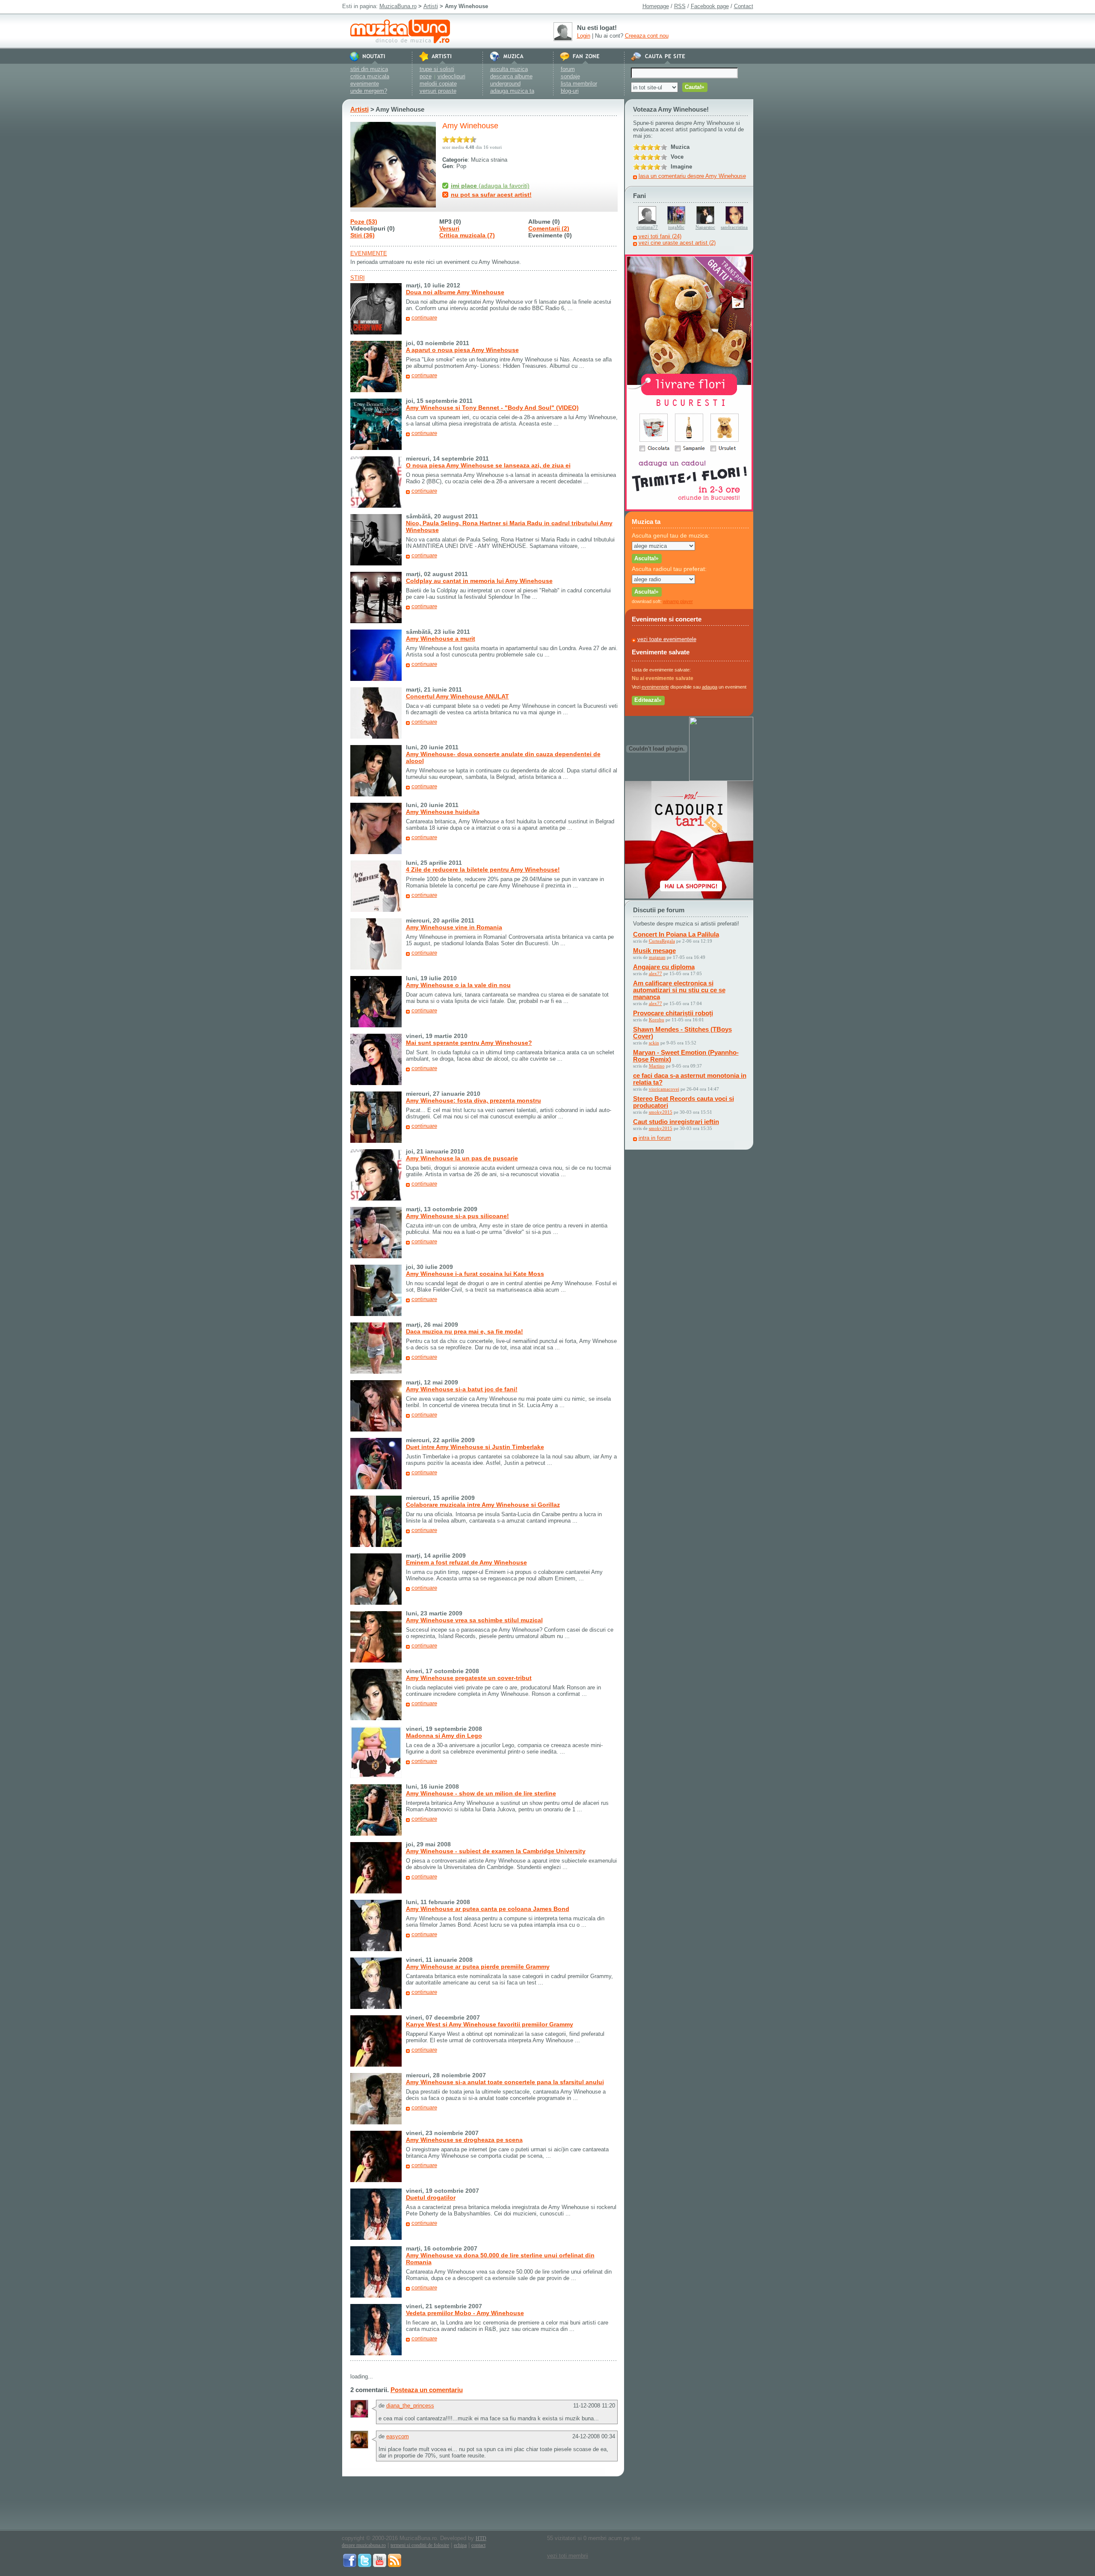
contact (478, 2545)
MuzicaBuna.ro (398, 6)
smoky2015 (661, 1112)
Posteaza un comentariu (427, 2390)
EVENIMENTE (369, 253)
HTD (481, 2538)
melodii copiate (438, 84)
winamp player (678, 601)
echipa (460, 2545)
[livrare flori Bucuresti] (689, 509)
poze (426, 76)
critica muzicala (370, 76)
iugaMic (676, 227)
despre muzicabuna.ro (364, 2545)
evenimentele (655, 687)
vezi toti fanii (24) (660, 236)
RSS (680, 6)
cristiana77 (647, 227)
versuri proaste (438, 91)
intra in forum (655, 1138)
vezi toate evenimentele (667, 639)
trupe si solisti (437, 69)
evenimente (365, 84)
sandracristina (734, 227)
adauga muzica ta (512, 91)
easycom (398, 2436)
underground (505, 84)
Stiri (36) (363, 235)
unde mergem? (369, 91)
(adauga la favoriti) (490, 186)
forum (568, 69)
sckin (654, 1043)
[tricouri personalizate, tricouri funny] (721, 779)
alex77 (656, 973)
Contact (744, 6)
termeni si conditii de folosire (420, 2545)
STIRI (358, 278)
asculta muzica (509, 69)
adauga (710, 687)
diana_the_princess (410, 2406)
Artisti (431, 6)
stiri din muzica (369, 69)
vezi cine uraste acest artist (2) (677, 243)
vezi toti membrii (568, 2556)
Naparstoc (705, 227)
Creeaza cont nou (647, 36)
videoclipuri (451, 76)
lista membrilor (579, 84)
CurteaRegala (662, 941)
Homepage (656, 6)
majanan (657, 957)
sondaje (570, 76)
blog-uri (570, 91)
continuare (424, 318)
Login (584, 36)
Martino (657, 1066)
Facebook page (710, 6)
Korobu (657, 1020)
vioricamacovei (664, 1089)
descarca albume (511, 76)
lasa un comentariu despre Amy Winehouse (692, 176)
